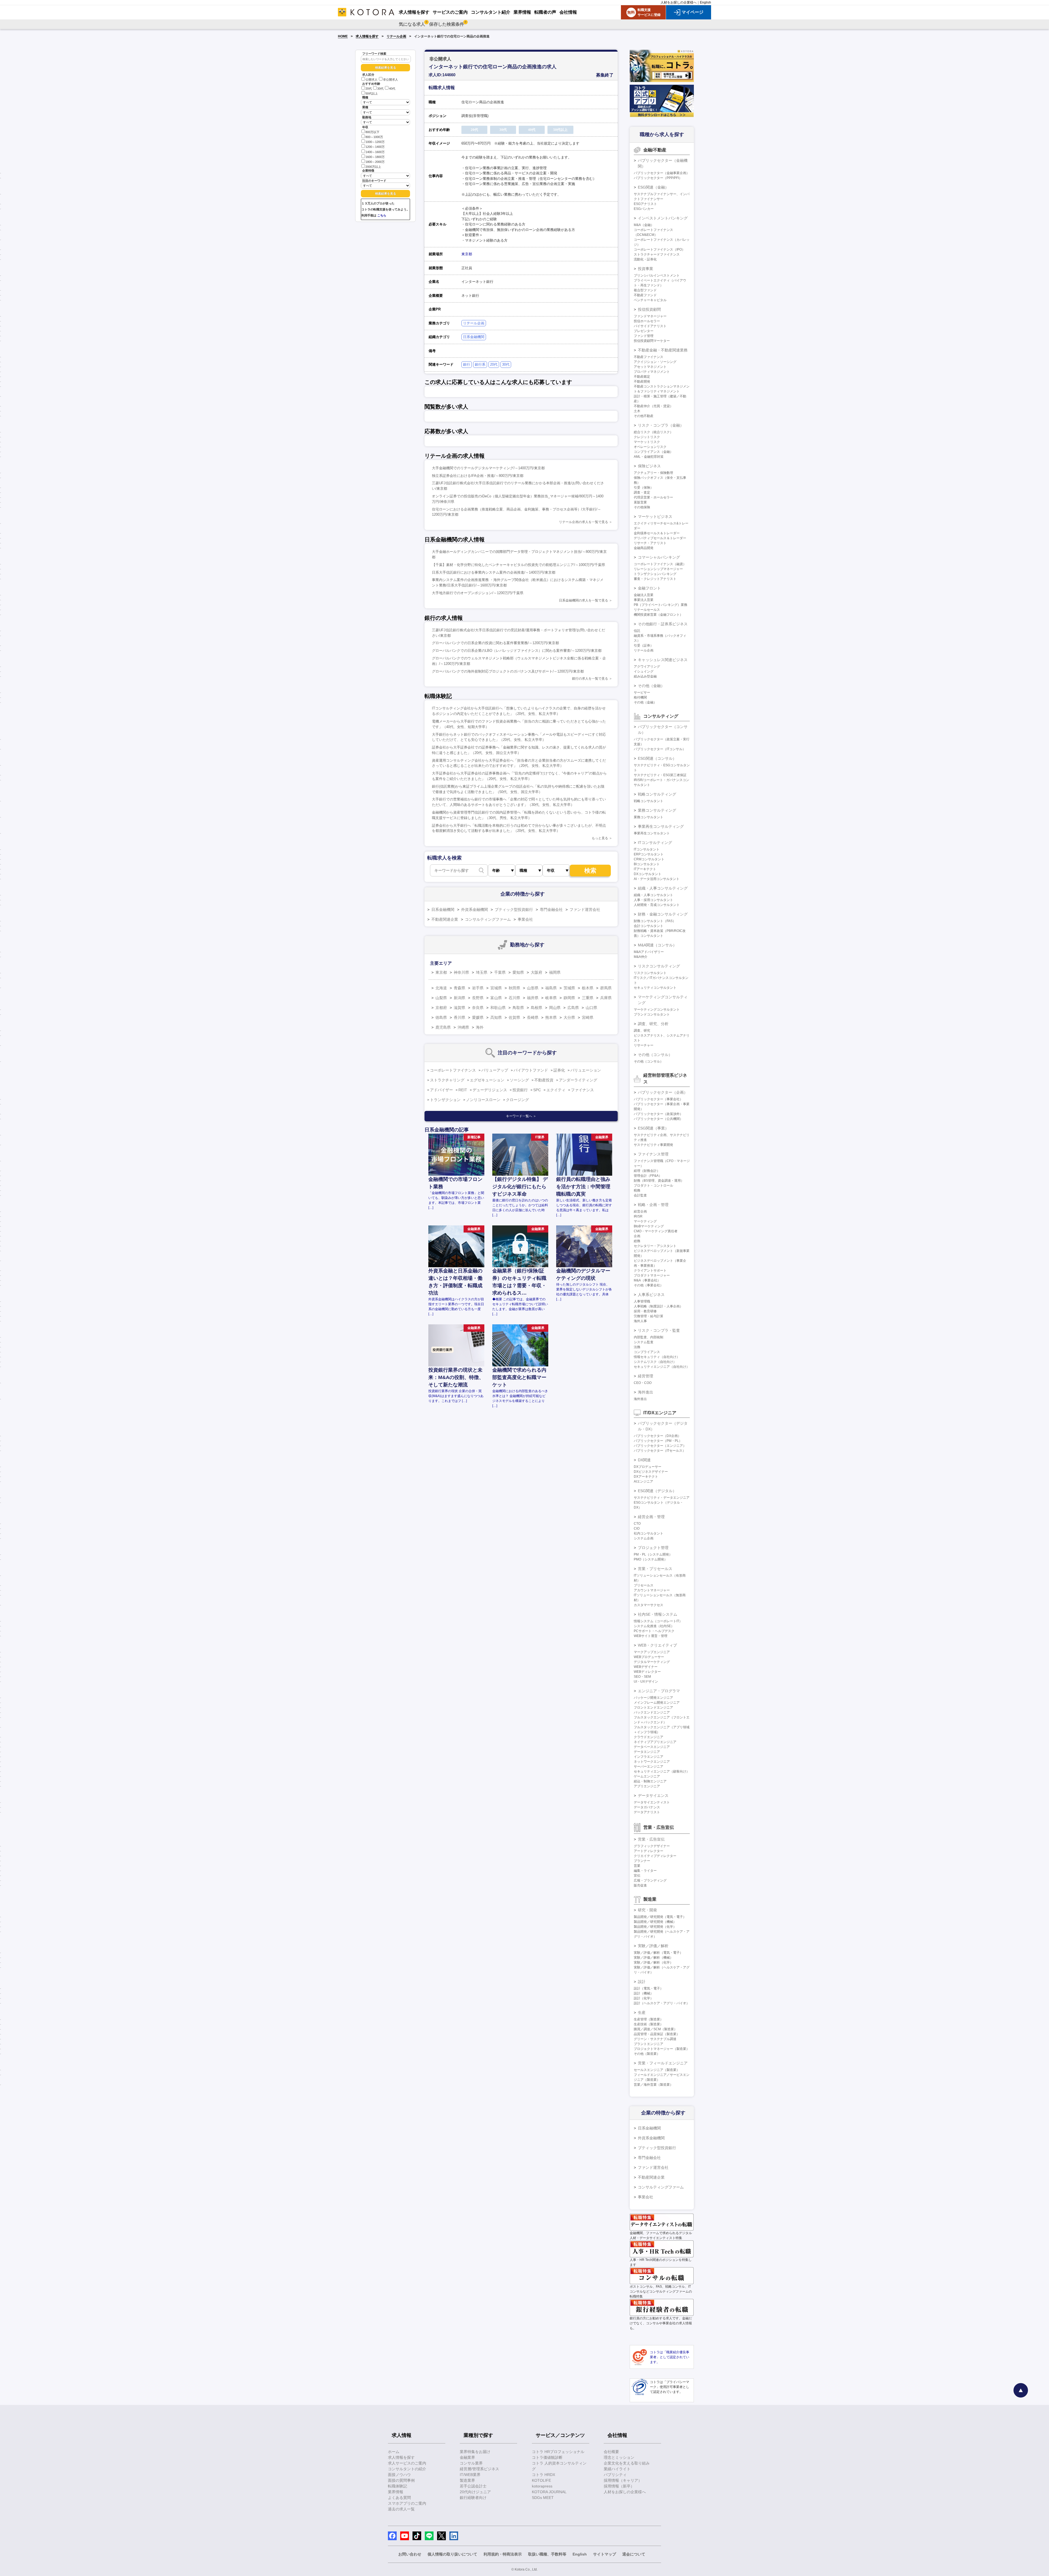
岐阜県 (551, 998)
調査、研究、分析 (653, 1024)
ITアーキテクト (645, 869)
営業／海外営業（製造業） (653, 2085)
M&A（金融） (644, 225)
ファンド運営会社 (585, 909)
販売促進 (640, 1885)
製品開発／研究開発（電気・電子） (660, 1917)
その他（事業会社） (649, 1285)
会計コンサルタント (649, 926)
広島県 (573, 1008)
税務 (637, 1190)
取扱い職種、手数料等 (547, 2554)
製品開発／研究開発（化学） (655, 1927)
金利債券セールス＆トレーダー (657, 533)
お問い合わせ (410, 2554)
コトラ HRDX (543, 2475)
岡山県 (555, 1008)
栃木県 (588, 988)
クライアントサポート (650, 1271)
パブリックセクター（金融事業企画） (662, 173)
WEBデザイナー (646, 1667)
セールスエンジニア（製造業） (657, 2070)
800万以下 (372, 132)
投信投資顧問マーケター (652, 341)
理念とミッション (619, 2457)
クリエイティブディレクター (655, 1856)
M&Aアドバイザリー (649, 952)
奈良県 (478, 1008)
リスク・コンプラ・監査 (659, 1330)
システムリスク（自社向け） (655, 1362)
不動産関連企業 (445, 919)
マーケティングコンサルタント (657, 1010)
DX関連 (644, 1460)
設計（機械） (644, 1993)
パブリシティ (615, 2475)
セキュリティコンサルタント (655, 988)
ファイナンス (582, 1090)
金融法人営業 (644, 595)
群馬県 (606, 988)
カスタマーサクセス (649, 1605)
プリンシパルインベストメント (657, 275)
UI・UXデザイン (646, 1682)
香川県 (459, 1017)
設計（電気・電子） (649, 1988)
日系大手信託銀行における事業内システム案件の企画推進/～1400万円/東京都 (494, 572)
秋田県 (514, 988)
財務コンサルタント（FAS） (655, 921)
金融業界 (467, 2457)
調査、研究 (642, 1031)
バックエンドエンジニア (652, 1712)
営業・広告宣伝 (651, 1839)
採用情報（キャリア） (623, 2480)
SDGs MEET (543, 2498)
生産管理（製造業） (649, 2019)
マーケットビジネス (655, 517)
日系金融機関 (474, 337)
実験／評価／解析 (653, 1946)
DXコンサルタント (648, 874)
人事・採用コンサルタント (653, 900)
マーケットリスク (647, 442)
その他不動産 (644, 416)
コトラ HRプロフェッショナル (558, 2452)
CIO (637, 1528)
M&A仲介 (641, 957)
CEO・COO (643, 1383)
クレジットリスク (647, 437)
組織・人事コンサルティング (663, 888)
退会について (634, 2554)
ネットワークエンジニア (652, 1762)
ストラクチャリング (447, 1080)
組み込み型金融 (645, 676)
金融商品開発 (644, 548)
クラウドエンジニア (649, 1737)
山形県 (533, 988)
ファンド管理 (644, 336)
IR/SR (638, 1216)
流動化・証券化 (645, 259)
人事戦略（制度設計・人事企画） (658, 1306)
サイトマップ (605, 2554)
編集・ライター (645, 1871)
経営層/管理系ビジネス (479, 2469)
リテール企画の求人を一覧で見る (584, 522)
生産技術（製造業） (649, 2024)
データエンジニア (647, 1752)
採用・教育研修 (645, 1311)
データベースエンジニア (652, 1747)
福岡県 (555, 972)
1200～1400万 (375, 147)
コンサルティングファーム (488, 919)
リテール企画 (396, 36)
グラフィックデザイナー (652, 1846)
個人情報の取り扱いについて (452, 2554)
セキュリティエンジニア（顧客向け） (662, 1771)
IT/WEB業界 (470, 2475)
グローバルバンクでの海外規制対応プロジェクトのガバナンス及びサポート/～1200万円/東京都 (508, 671)
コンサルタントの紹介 (407, 2469)
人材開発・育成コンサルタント (657, 905)
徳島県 (441, 1017)
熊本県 (551, 1017)
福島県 (551, 988)
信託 (637, 631)
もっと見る (600, 838)
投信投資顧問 (649, 309)
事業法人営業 (644, 600)
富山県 (496, 998)
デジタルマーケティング (652, 1662)
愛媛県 (478, 1017)
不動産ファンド (645, 295)
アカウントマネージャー (652, 1590)
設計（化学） (644, 1998)
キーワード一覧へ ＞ (521, 1116)
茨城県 (569, 988)
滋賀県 (459, 1008)
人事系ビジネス (651, 1295)
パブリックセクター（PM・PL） (658, 1441)
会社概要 (611, 2452)
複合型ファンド (645, 290)
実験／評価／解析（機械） (653, 1958)
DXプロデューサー (648, 1467)
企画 (637, 1236)
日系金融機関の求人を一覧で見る (584, 600)
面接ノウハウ (399, 2475)
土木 (637, 411)
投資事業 (646, 269)
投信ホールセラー (647, 321)
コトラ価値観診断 (547, 2457)
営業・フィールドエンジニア (663, 2063)
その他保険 (642, 507)
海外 (480, 1027)
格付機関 (640, 697)
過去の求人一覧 (401, 2509)
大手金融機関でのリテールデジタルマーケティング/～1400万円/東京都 (488, 468)
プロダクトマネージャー (652, 1275)
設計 (642, 1982)
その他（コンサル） (655, 1055)
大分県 (569, 1017)
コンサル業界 (471, 2463)
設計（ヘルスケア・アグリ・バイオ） (662, 2003)
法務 (637, 1347)
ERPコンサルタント (649, 854)
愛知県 (518, 972)
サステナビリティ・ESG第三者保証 (660, 775)
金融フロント (649, 588)
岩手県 (478, 988)
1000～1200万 (375, 142)
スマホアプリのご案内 (407, 2503)
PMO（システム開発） (651, 1559)
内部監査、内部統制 (649, 1337)
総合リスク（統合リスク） (653, 432)
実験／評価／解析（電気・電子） (658, 1953)
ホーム (394, 2452)
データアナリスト (647, 1812)
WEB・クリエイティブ (657, 1645)
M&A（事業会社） (647, 1280)
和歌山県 (498, 1008)
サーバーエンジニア (649, 1767)
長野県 (478, 998)
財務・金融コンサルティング (663, 914)
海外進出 (646, 1392)
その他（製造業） (647, 2054)
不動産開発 (642, 382)
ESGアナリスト (645, 204)
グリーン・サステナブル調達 (655, 2039)
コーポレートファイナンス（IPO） (659, 250)
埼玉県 (482, 972)
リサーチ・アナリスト (650, 543)
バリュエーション (586, 1070)
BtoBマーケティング (649, 1226)
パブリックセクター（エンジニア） (660, 1446)
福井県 (533, 998)
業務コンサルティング (657, 810)
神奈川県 (461, 972)
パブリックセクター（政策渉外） (658, 1114)
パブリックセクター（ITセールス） (660, 1451)
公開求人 (372, 80)
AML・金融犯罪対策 (649, 457)
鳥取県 (518, 1008)
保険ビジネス (649, 466)
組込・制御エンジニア (650, 1781)
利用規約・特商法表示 (503, 2554)
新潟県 (459, 998)
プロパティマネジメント (652, 372)
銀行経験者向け (473, 2498)
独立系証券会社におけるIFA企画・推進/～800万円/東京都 (478, 476)
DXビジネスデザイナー (651, 1472)
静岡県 (569, 998)
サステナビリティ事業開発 (653, 1145)
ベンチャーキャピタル (650, 300)
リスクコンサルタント (650, 973)
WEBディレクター (647, 1672)
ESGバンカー (644, 209)
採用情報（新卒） (619, 2486)
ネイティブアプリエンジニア (655, 1742)
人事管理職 (642, 1301)
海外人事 (640, 1321)
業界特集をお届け (475, 2452)
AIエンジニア (643, 1481)
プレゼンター (644, 331)
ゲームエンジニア (647, 1776)
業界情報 (396, 2492)
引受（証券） (644, 646)
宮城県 (496, 988)
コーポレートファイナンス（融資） (660, 564)
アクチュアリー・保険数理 (653, 473)
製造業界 (467, 2480)
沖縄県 (463, 1027)
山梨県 (441, 998)
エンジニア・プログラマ (659, 1691)
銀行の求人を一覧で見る (590, 679)
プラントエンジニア (649, 2044)
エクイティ (556, 1090)
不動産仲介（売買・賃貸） (653, 406)
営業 (637, 1866)
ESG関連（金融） (653, 187)
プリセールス (644, 1585)
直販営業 (640, 502)
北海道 (441, 988)
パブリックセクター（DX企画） (657, 1436)
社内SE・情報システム (658, 1614)
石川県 (514, 998)
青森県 (459, 988)
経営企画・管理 (651, 1517)
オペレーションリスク (650, 447)
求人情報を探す (367, 36)
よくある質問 (399, 2498)
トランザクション (445, 1100)
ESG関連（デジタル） (657, 1491)
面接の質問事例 (401, 2480)
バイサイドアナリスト (650, 326)
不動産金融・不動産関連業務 (663, 350)
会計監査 (640, 1195)
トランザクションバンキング (655, 574)
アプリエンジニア (647, 1786)
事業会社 (525, 919)
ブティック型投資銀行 (514, 909)
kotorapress (542, 2486)
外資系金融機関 (475, 909)
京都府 (441, 1008)
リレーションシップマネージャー (658, 569)
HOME (343, 36)
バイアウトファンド (531, 1070)
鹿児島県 (443, 1027)
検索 (590, 871)
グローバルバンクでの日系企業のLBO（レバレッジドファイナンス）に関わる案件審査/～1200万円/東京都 (517, 651)
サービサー (642, 693)
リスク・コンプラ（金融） (661, 425)
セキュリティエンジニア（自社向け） (662, 1367)
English (705, 2)
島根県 (537, 1008)
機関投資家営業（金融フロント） (658, 615)
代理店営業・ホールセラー (653, 497)
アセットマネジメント (650, 367)
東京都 (467, 254)
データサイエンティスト (652, 1802)
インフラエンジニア (649, 1757)
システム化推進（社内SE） (654, 1626)
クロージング (517, 1100)
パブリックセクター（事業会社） (658, 1099)
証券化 (559, 1070)
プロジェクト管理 (653, 1548)
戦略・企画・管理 (653, 1205)
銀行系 (480, 364)
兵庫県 (606, 998)
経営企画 (640, 1211)
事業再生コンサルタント (652, 833)
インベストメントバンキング (663, 218)
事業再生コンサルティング (661, 826)
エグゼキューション (487, 1080)
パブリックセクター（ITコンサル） (660, 749)
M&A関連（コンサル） (657, 945)
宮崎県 (588, 1017)
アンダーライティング (578, 1080)
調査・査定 (642, 492)
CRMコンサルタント (649, 859)
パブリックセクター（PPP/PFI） (658, 178)
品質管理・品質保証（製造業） (657, 2034)
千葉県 (500, 972)
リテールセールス (647, 610)
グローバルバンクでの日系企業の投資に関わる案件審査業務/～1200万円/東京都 (495, 643)
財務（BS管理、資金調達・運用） (659, 1181)
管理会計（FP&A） (648, 1176)
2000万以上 (373, 167)
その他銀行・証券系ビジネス (663, 624)
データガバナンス (647, 1807)
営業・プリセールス (655, 1569)
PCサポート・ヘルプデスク (654, 1631)
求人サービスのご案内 (407, 2463)
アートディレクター (649, 1851)
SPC (537, 1090)
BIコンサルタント (647, 864)
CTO (637, 1524)
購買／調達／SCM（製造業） (655, 2029)
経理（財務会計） (647, 1171)
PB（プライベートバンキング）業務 (661, 605)
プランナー (642, 1861)
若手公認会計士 (473, 2486)
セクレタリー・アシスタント (655, 1246)
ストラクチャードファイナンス (657, 254)
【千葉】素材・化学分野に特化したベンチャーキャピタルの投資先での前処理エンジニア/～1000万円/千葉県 (518, 565)
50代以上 (372, 93)
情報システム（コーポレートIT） (658, 1621)
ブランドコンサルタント (652, 1014)
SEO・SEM (642, 1677)
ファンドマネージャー (650, 316)
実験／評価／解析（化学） (653, 1962)
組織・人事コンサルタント (653, 895)
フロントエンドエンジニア (653, 1707)
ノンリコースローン (483, 1100)
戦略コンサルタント (649, 801)
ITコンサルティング (655, 843)
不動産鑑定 (642, 377)
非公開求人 (391, 80)
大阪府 (537, 972)
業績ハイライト (617, 2469)
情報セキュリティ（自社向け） (657, 1357)
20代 (369, 89)
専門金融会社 (551, 909)
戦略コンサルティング (657, 794)
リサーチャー (644, 1045)
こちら (382, 215)
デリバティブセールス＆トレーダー (660, 538)
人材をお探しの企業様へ (679, 2)
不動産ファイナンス (649, 357)
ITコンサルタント (647, 849)
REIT (463, 1090)
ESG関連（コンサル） (657, 758)
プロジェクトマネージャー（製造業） (662, 2049)
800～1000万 (374, 137)
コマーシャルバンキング (659, 557)
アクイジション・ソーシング (655, 362)
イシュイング (644, 671)
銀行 (467, 364)
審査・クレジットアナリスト (655, 579)
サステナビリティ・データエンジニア (662, 1498)
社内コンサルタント (649, 1533)
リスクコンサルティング (659, 966)
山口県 (591, 1008)
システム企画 (644, 1538)
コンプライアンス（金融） (653, 452)
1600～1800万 (375, 157)
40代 (392, 89)
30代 (380, 89)
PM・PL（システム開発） (653, 1554)
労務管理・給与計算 (649, 1316)
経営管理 (646, 1376)
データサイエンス (653, 1795)
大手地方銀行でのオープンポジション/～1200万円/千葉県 (478, 593)
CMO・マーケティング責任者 (656, 1231)
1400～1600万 (375, 152)
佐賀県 (514, 1017)
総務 (637, 1241)
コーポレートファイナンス (453, 1070)
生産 (642, 2012)
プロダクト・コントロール (653, 1186)
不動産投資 (544, 1080)
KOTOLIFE (541, 2480)
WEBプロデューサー (649, 1657)
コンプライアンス (647, 1352)
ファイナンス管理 (653, 1154)
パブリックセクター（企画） (663, 1092)
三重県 (588, 998)
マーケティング (645, 1221)
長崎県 (533, 1017)
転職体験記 (397, 2486)
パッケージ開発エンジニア (653, 1698)
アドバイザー (441, 1090)
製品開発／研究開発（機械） (655, 1922)
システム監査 (644, 1342)
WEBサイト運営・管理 (651, 1636)
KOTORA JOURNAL (549, 2492)
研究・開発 (647, 1910)
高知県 (496, 1017)
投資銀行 (520, 1090)
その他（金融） (651, 686)
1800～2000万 (375, 162)
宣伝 (637, 1876)
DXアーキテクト (646, 1477)
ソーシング (519, 1080)
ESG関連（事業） (653, 1128)
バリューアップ (495, 1070)
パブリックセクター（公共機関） (658, 1119)
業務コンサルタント (649, 817)
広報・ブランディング (650, 1880)
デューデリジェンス (490, 1090)
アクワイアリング (647, 667)
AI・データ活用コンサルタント (657, 879)
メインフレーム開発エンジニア (657, 1703)
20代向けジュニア (475, 2492)
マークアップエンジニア (652, 1652)
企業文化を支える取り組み (627, 2463)
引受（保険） (644, 488)
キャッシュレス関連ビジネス (663, 660)
